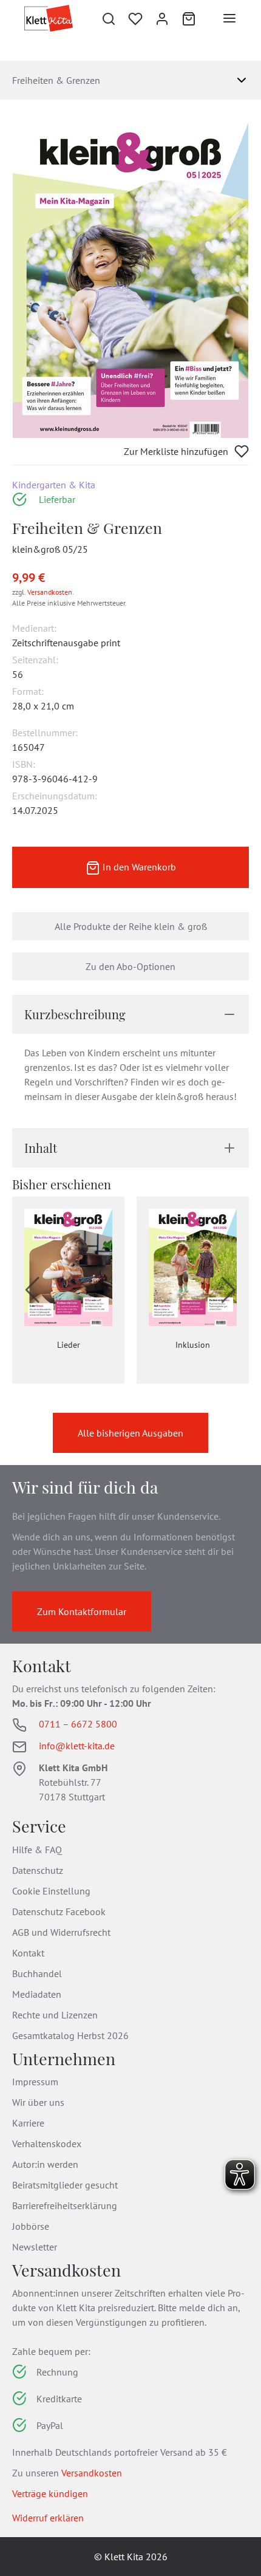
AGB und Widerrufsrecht (61, 1932)
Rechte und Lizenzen (55, 2015)
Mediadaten (37, 1994)
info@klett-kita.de (77, 1746)
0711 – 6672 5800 (78, 1724)
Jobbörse (31, 2226)
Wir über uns (38, 2102)
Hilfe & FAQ (37, 1850)
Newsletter (35, 2247)
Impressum (35, 2082)
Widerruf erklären (48, 2518)
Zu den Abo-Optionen (130, 966)
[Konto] (162, 18)
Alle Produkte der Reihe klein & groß (131, 926)
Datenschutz (38, 1870)
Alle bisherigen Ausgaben (130, 1433)
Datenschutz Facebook (59, 1912)
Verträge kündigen (50, 2493)
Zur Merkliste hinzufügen (176, 451)
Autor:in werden (45, 2164)
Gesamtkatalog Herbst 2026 (70, 2035)
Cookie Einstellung (51, 1891)
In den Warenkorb (138, 867)
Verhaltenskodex (47, 2144)
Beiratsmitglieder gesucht (65, 2185)
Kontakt (28, 1953)
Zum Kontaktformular (82, 1611)
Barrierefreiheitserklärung (65, 2205)
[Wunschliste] (135, 18)
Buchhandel (37, 1973)
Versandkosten (50, 592)
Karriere (28, 2123)
